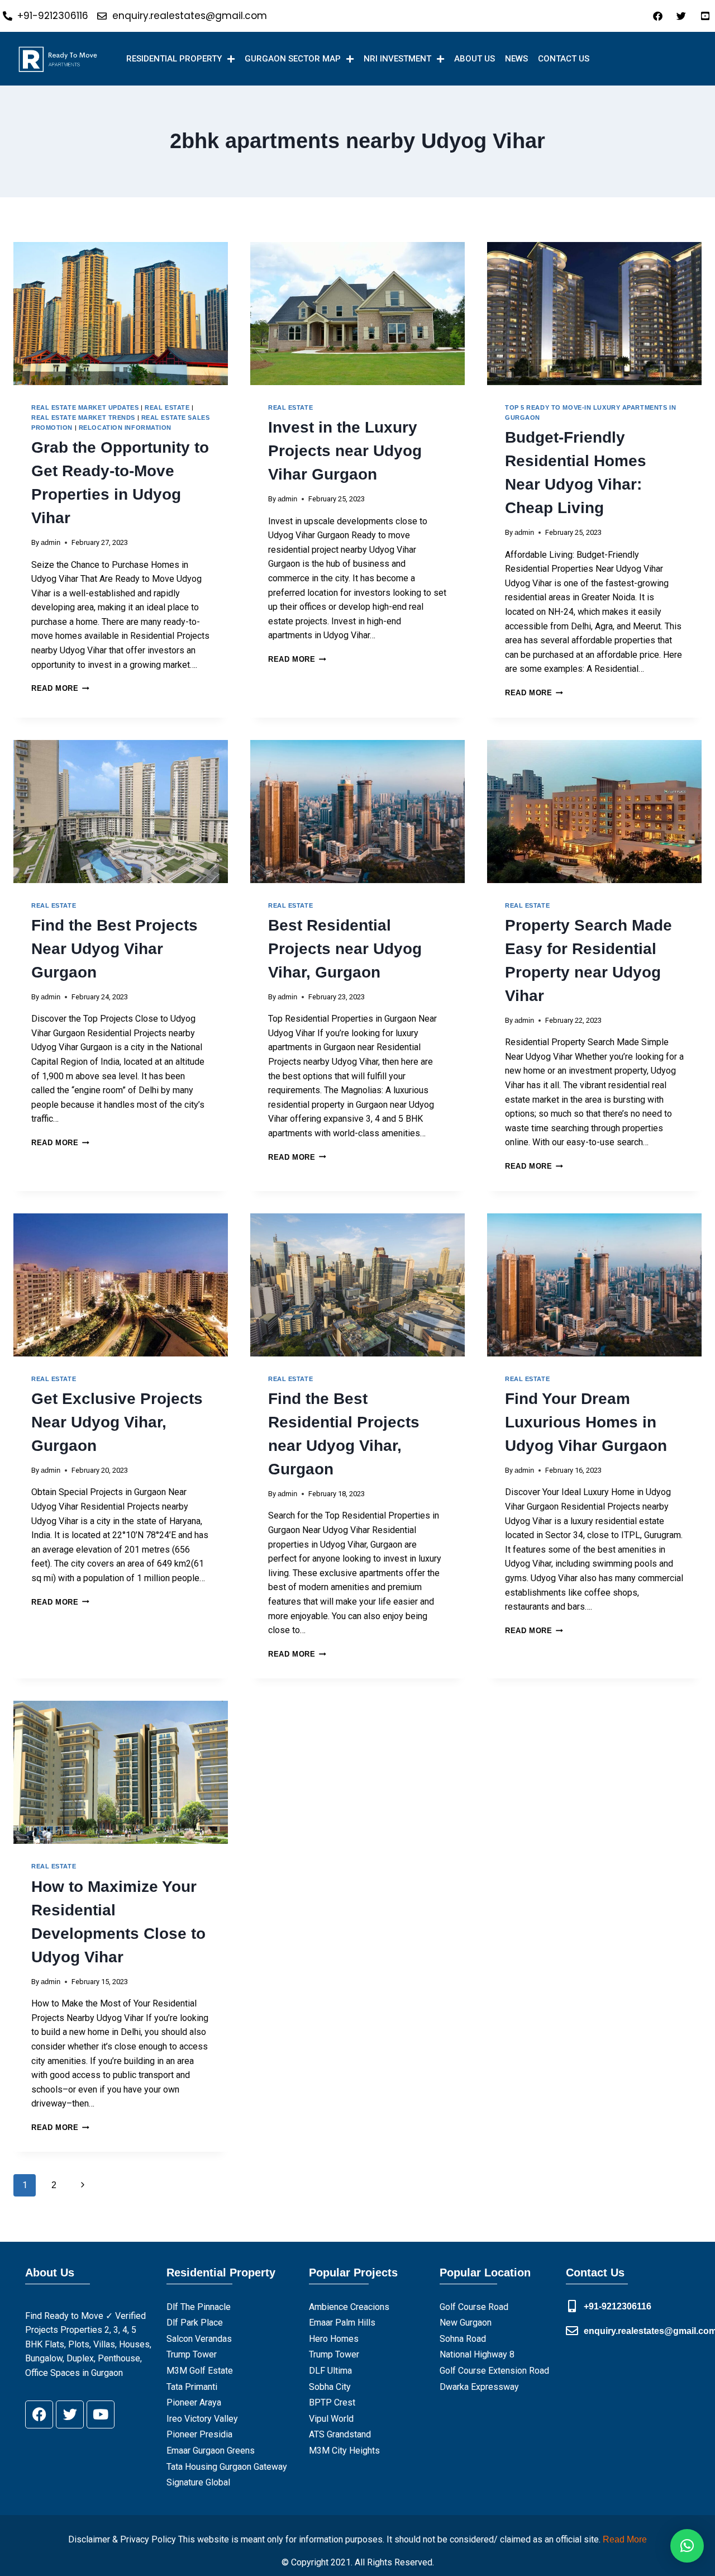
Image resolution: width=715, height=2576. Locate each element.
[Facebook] (39, 2414)
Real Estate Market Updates (85, 407)
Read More (60, 688)
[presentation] (121, 314)
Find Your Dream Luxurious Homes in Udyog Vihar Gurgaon (586, 1422)
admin (51, 542)
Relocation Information (125, 428)
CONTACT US (564, 59)
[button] (687, 2546)
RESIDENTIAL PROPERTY (174, 59)
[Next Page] (83, 2185)
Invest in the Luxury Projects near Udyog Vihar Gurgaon (345, 451)
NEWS (516, 59)
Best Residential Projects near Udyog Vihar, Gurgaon (345, 949)
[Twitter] (70, 2414)
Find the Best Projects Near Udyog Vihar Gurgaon (115, 949)
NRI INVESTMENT (397, 59)
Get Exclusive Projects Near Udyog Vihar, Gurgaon (117, 1422)
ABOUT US (475, 59)
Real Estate (167, 407)
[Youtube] (101, 2414)
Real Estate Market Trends (83, 418)
